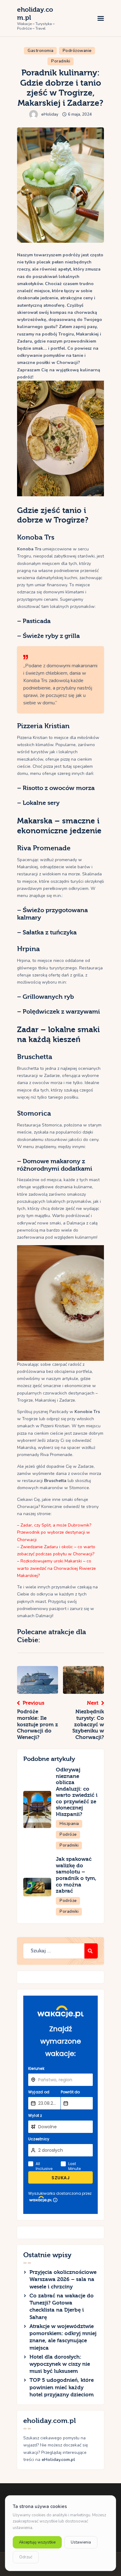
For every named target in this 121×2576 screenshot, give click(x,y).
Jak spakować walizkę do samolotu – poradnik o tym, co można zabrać (76, 1875)
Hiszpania (69, 1824)
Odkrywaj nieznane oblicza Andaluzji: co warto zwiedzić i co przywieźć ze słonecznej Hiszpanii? (77, 1792)
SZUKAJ (60, 2178)
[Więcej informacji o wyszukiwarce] (55, 2200)
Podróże (68, 1835)
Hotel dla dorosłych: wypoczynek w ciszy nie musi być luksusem (60, 2364)
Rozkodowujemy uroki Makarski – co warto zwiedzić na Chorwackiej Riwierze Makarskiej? (56, 1568)
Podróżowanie (77, 51)
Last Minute (74, 2166)
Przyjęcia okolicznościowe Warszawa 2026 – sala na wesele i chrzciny (63, 2279)
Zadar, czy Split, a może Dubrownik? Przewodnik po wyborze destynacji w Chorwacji (54, 1532)
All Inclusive (44, 2166)
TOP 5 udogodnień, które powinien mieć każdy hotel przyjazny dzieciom (62, 2387)
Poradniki (61, 61)
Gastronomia (41, 51)
